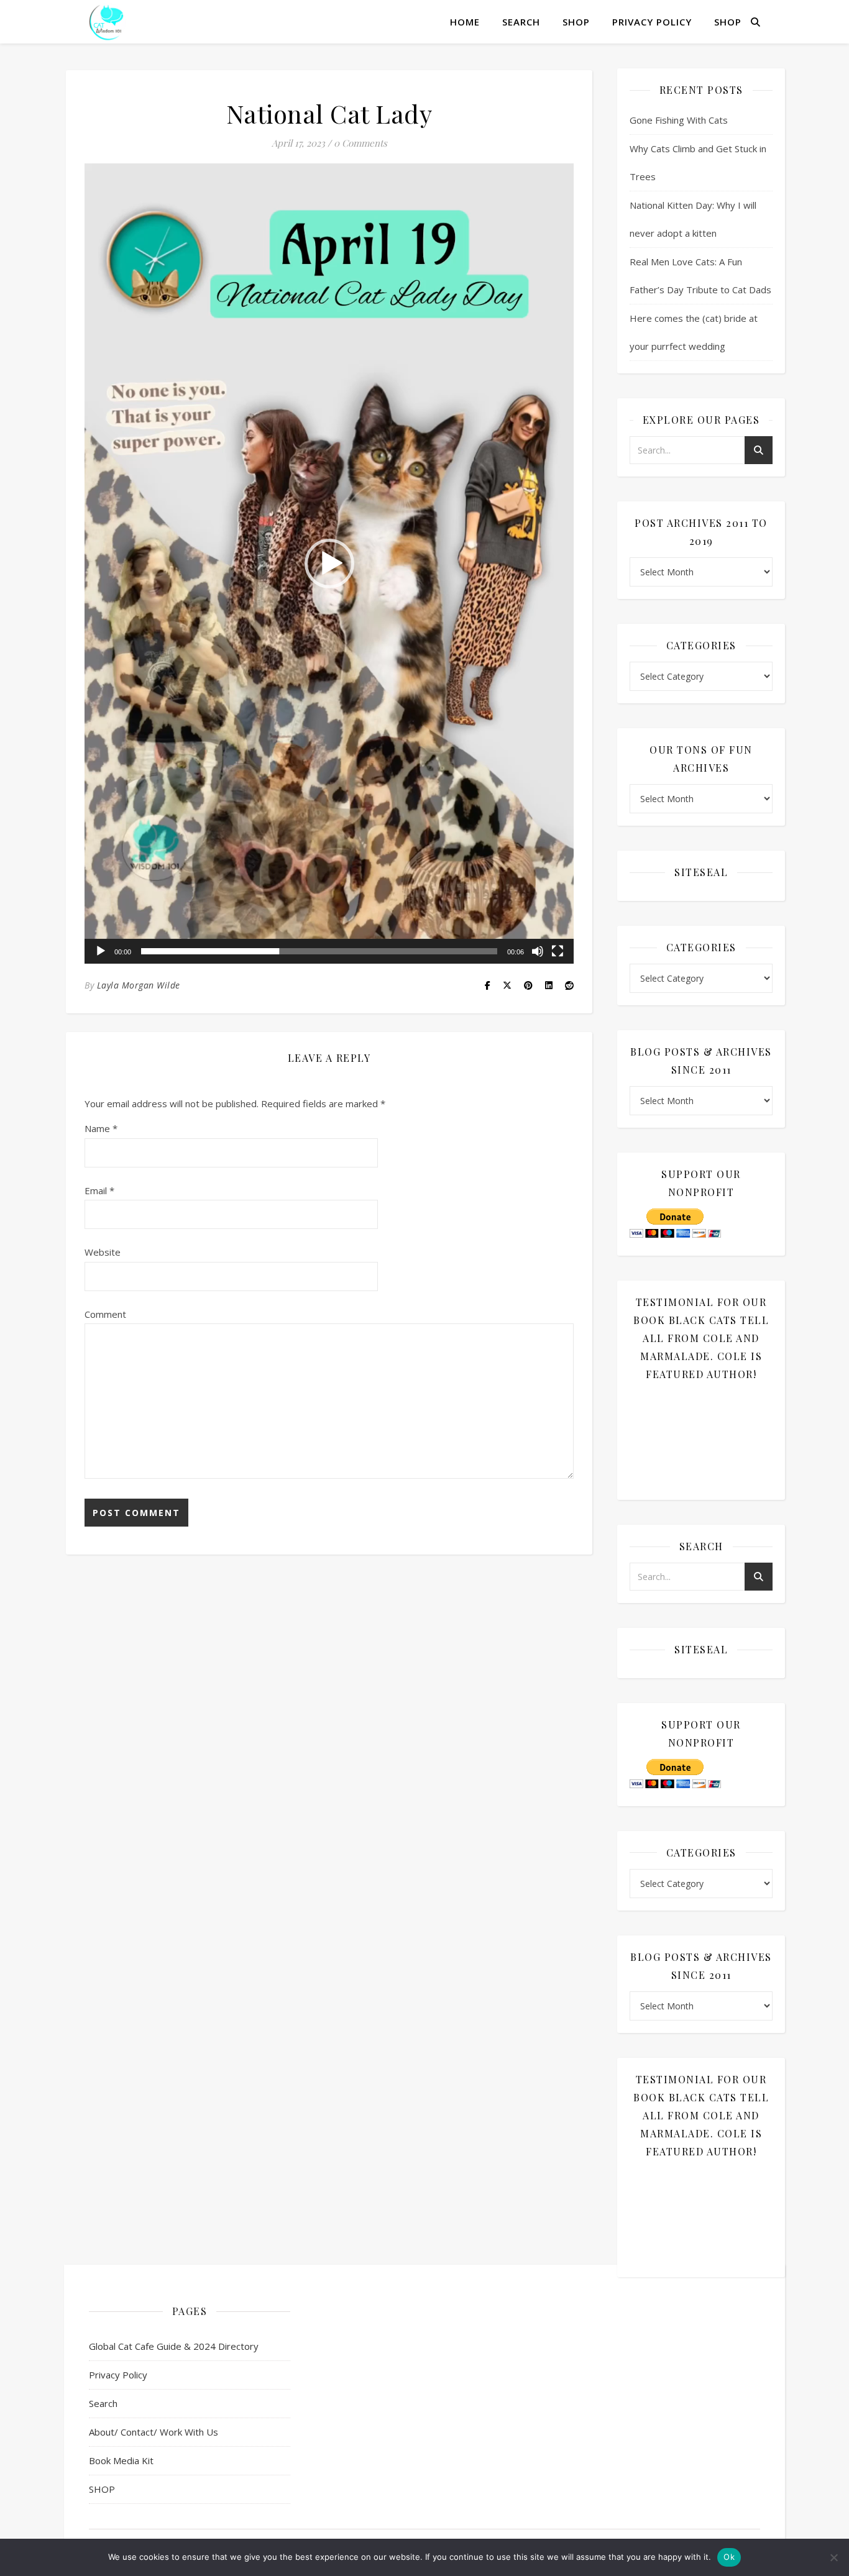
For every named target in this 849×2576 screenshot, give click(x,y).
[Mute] (538, 951)
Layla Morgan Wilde (139, 985)
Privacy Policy (652, 22)
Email (99, 1190)
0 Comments (360, 143)
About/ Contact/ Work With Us (154, 2432)
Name (101, 1128)
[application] (329, 564)
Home (465, 22)
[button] (329, 564)
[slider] (319, 951)
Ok (729, 2557)
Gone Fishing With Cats (679, 120)
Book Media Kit (121, 2460)
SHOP (576, 22)
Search (521, 22)
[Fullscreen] (558, 951)
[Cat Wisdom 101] (108, 22)
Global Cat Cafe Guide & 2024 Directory (174, 2346)
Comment (105, 1314)
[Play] (101, 951)
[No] (833, 2557)
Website (103, 1252)
